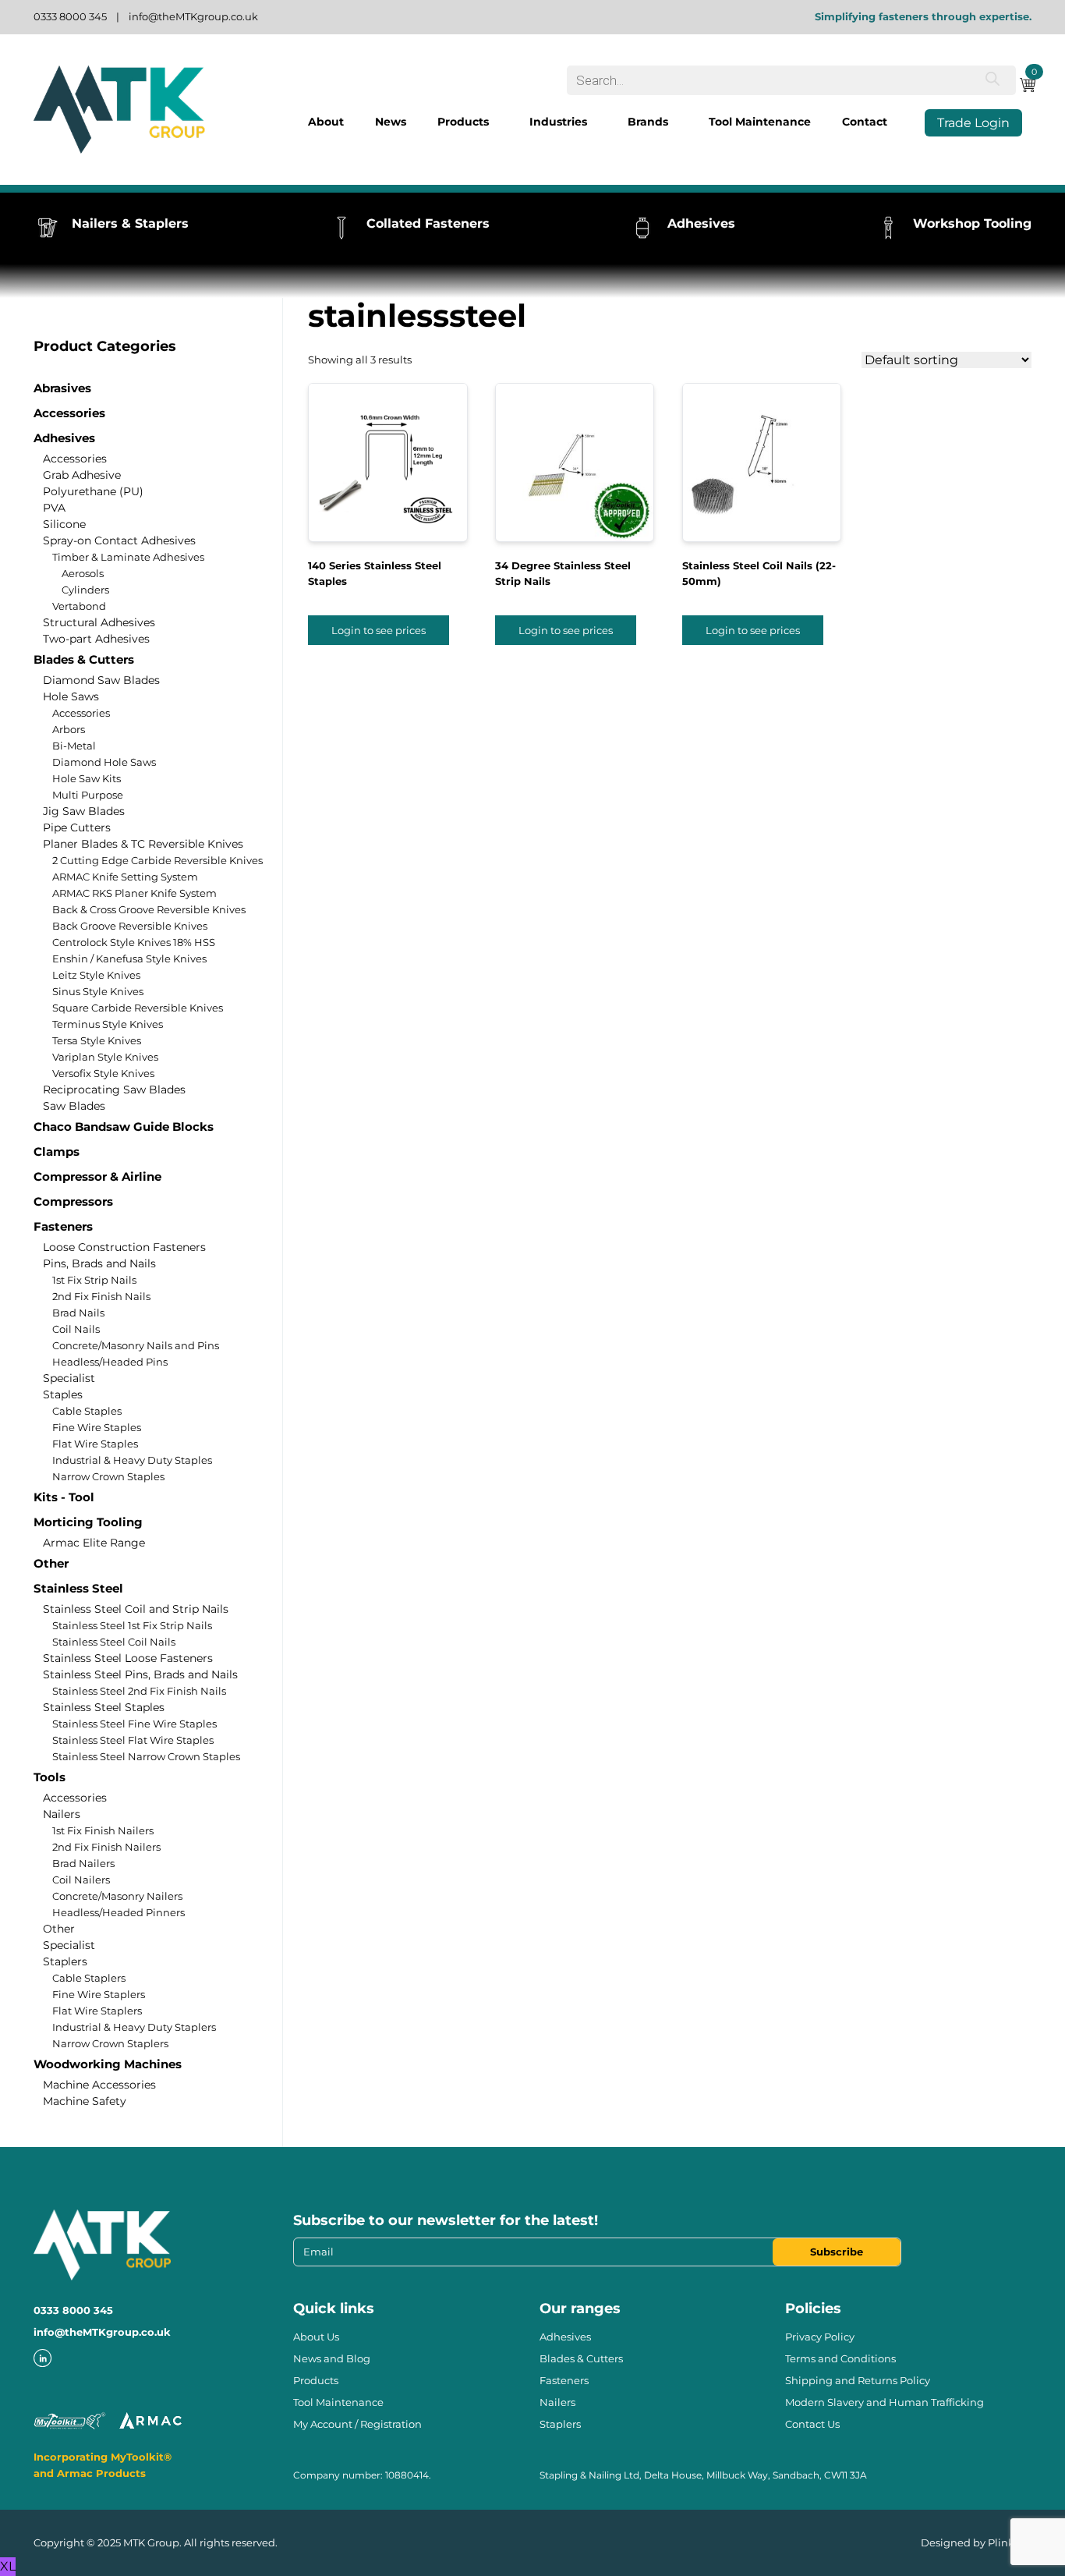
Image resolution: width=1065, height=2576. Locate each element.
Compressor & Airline (97, 1176)
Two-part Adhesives (96, 639)
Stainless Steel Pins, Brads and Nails (140, 1674)
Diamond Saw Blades (101, 680)
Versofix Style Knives (103, 1073)
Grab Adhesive (82, 475)
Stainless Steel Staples (104, 1707)
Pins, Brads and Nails (99, 1263)
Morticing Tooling (88, 1522)
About (326, 122)
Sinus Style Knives (98, 991)
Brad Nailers (83, 1863)
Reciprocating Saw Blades (114, 1090)
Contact (865, 122)
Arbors (69, 729)
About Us (316, 2337)
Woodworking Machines (108, 2064)
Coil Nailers (81, 1880)
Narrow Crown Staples (108, 1476)
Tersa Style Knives (97, 1040)
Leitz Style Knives (96, 975)
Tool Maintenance (760, 122)
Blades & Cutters (84, 659)
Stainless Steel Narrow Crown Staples (146, 1756)
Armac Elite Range (94, 1543)
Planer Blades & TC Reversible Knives (143, 844)
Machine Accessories (99, 2085)
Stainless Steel (78, 1588)
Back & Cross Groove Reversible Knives (149, 909)
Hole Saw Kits (87, 778)
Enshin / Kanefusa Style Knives (129, 958)
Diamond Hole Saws (104, 762)
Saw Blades (74, 1106)
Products (463, 122)
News (391, 122)
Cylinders (85, 590)
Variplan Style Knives (105, 1057)
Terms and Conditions (840, 2358)
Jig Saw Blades (84, 811)
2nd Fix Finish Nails (101, 1296)
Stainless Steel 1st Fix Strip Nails (132, 1625)
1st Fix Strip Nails (94, 1280)
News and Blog (332, 2358)
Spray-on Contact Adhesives (119, 540)
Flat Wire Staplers (97, 2011)
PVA (54, 508)
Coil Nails (76, 1329)
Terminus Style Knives (108, 1024)
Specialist (69, 1378)
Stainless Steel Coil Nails (114, 1642)
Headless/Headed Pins (110, 1362)
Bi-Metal (74, 746)
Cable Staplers (89, 1978)
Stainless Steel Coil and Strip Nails (136, 1609)
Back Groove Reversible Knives (130, 926)
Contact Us (812, 2424)
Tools (50, 1777)
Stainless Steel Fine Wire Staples (134, 1724)
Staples (63, 1394)
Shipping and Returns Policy (858, 2380)
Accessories (69, 413)
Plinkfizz (1010, 2542)
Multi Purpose (88, 795)
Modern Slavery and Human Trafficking (885, 2402)
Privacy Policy (820, 2337)
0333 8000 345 (70, 16)
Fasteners (63, 1226)
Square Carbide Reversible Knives (138, 1008)
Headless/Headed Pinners (119, 1912)
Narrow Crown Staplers (110, 2043)
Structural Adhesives (99, 622)
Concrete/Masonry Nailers (117, 1896)
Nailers (62, 1814)
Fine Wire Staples (97, 1427)
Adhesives (64, 438)
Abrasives (62, 388)
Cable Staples (87, 1411)
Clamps (57, 1152)
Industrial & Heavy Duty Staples (132, 1460)
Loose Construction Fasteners (124, 1247)
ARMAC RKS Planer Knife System (134, 893)
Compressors (73, 1201)
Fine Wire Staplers (99, 1994)
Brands (648, 122)
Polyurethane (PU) (93, 491)
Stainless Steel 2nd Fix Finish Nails (139, 1691)
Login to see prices (379, 630)
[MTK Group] (119, 110)
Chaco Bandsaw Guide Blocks (124, 1127)
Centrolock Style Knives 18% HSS (134, 942)
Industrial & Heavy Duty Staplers (134, 2027)
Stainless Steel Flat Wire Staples (133, 1740)
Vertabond (79, 606)
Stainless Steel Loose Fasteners (128, 1658)
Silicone (64, 524)
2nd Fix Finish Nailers (106, 1847)
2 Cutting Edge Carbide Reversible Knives (157, 860)
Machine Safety (85, 2101)
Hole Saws (71, 696)
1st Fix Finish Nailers (103, 1830)
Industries (558, 122)
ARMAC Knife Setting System (125, 877)
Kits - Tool (64, 1497)
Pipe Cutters (77, 827)
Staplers (65, 1961)
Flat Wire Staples (95, 1444)
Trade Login (973, 123)
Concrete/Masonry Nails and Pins (136, 1345)
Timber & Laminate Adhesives (128, 557)
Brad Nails (78, 1313)
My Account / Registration (357, 2424)
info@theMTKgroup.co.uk (193, 16)
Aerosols (83, 573)
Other (51, 1563)
